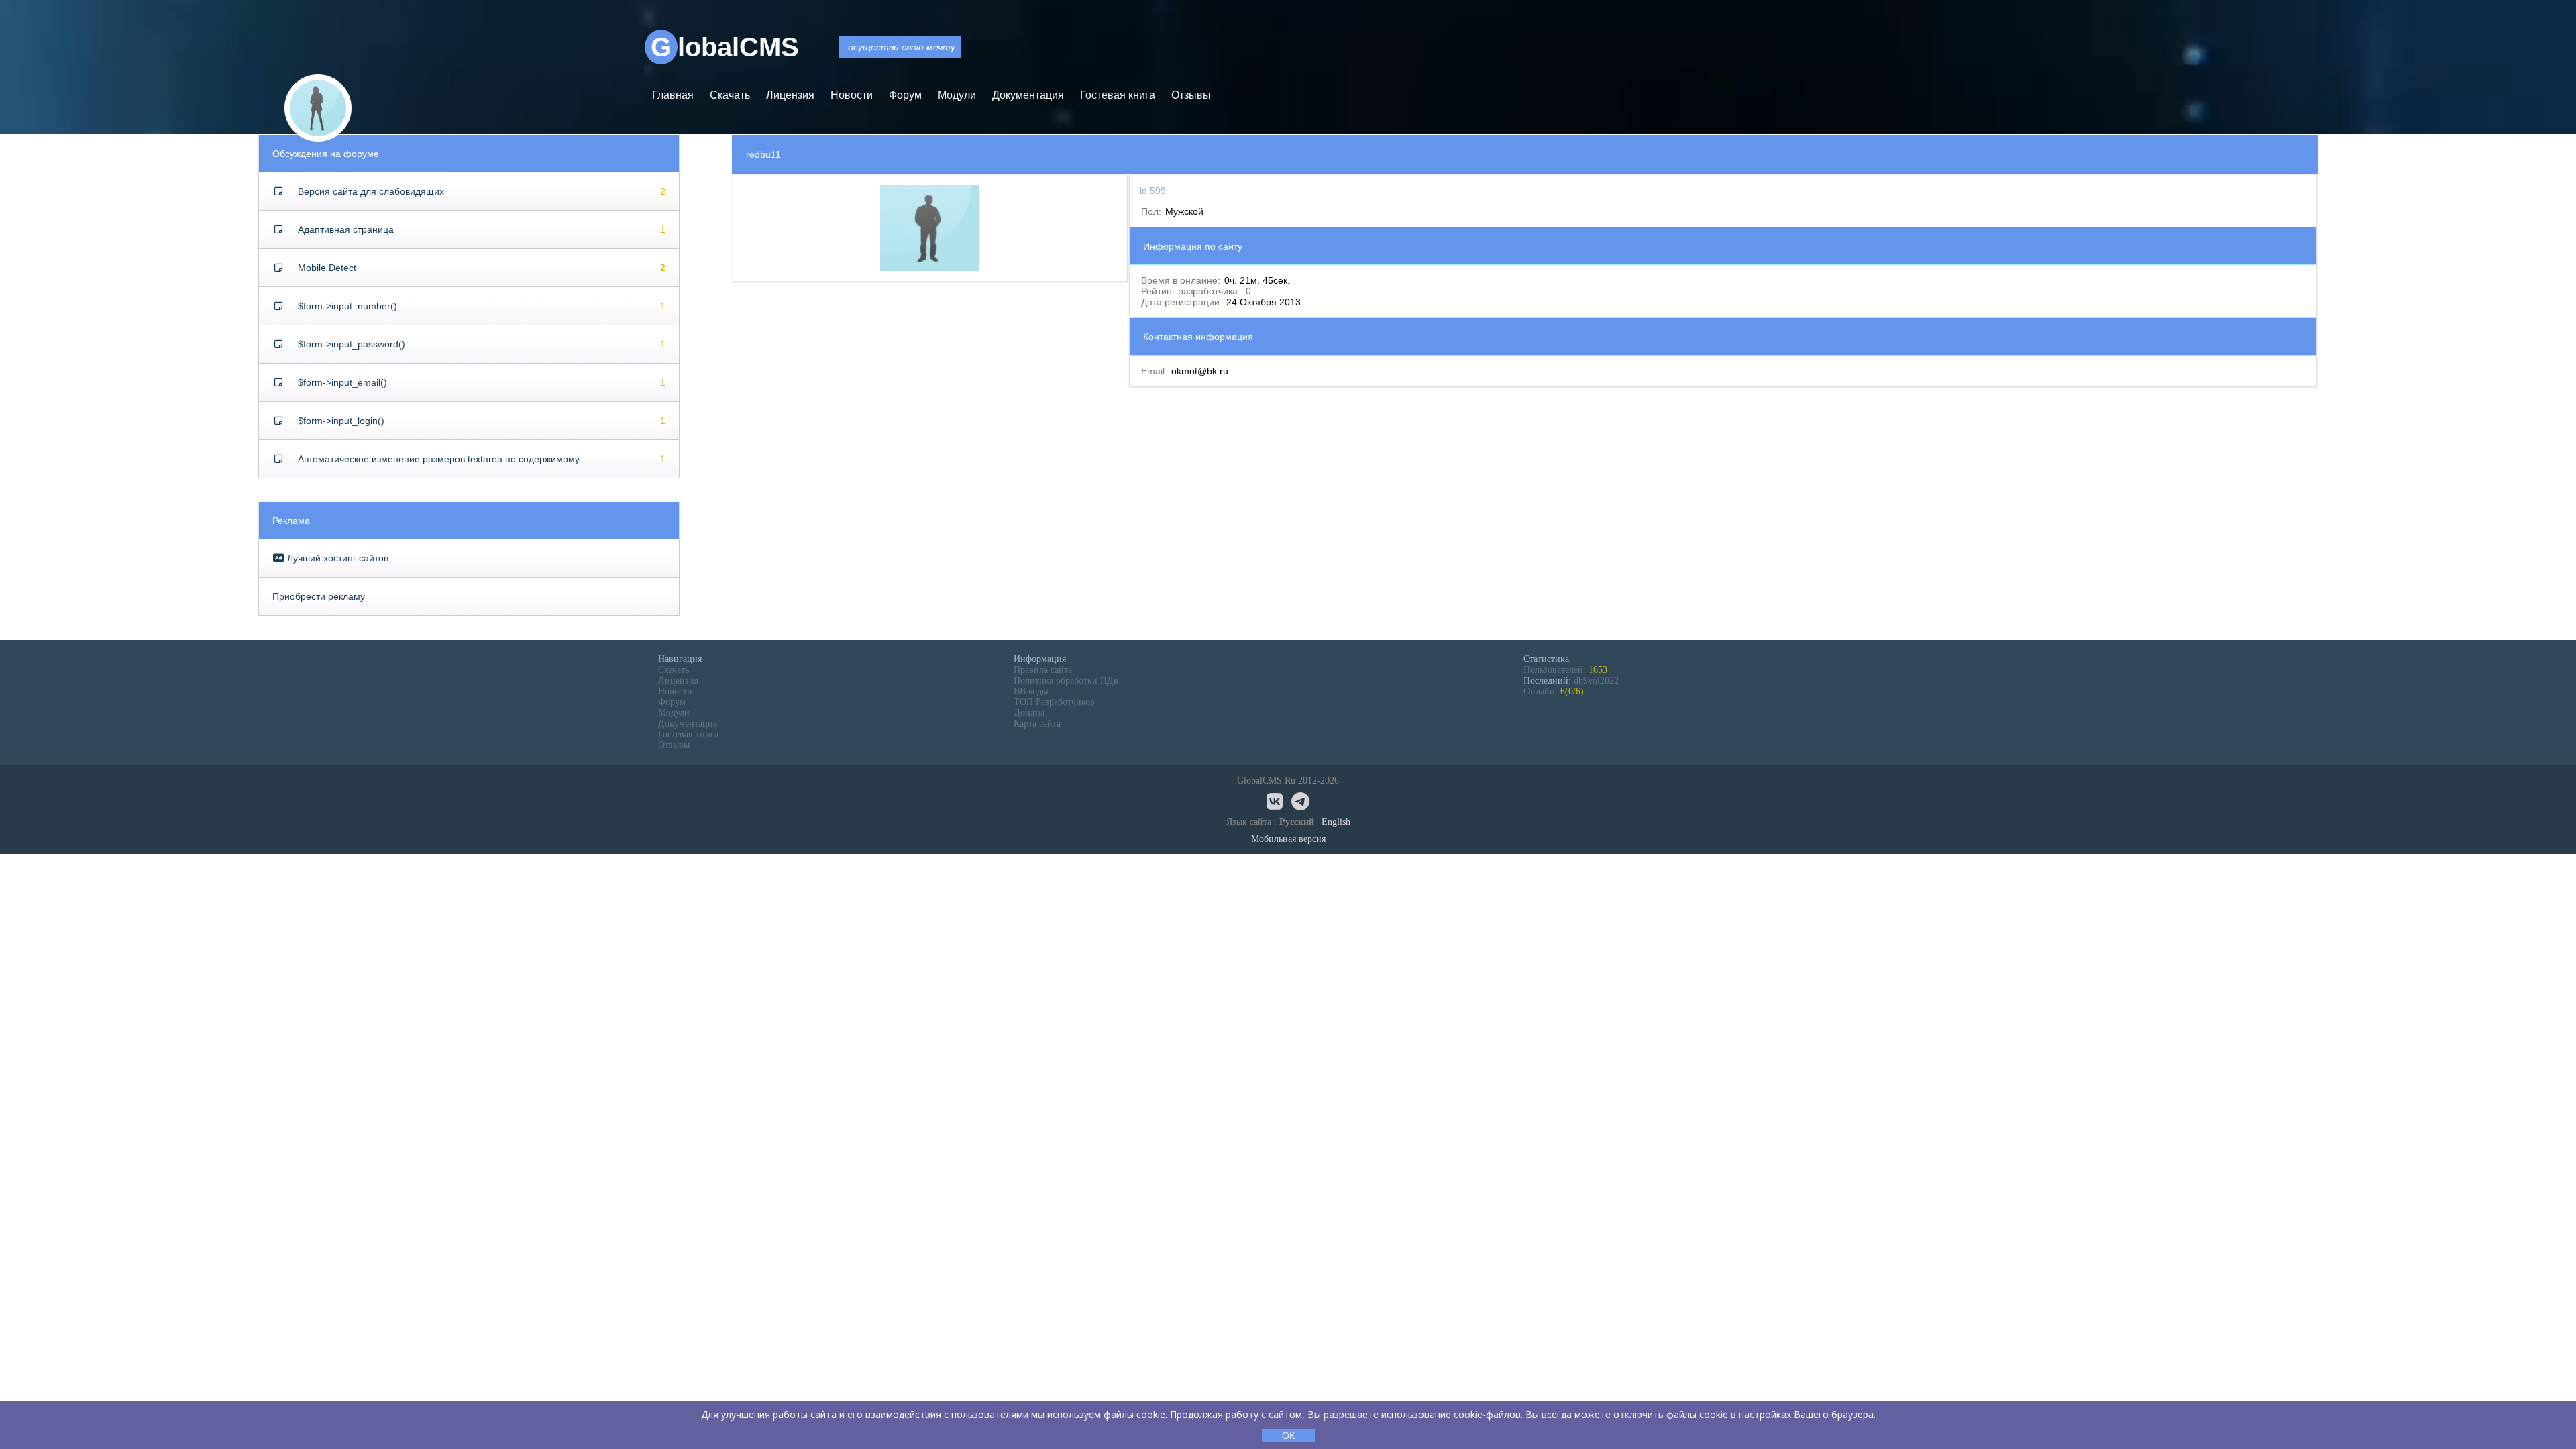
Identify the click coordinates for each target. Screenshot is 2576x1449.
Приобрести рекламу (319, 596)
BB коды (1031, 691)
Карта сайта (1037, 723)
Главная (673, 95)
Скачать (730, 95)
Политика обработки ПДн (1066, 681)
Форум (905, 95)
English (1336, 822)
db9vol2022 (1596, 681)
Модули (957, 95)
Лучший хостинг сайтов (336, 558)
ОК (1288, 1436)
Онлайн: (1554, 691)
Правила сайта (1043, 670)
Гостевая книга (1118, 95)
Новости (852, 95)
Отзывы (1191, 95)
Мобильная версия (1288, 839)
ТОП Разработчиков (1054, 702)
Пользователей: (1565, 670)
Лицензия (790, 95)
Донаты (1029, 713)
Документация (1028, 95)
